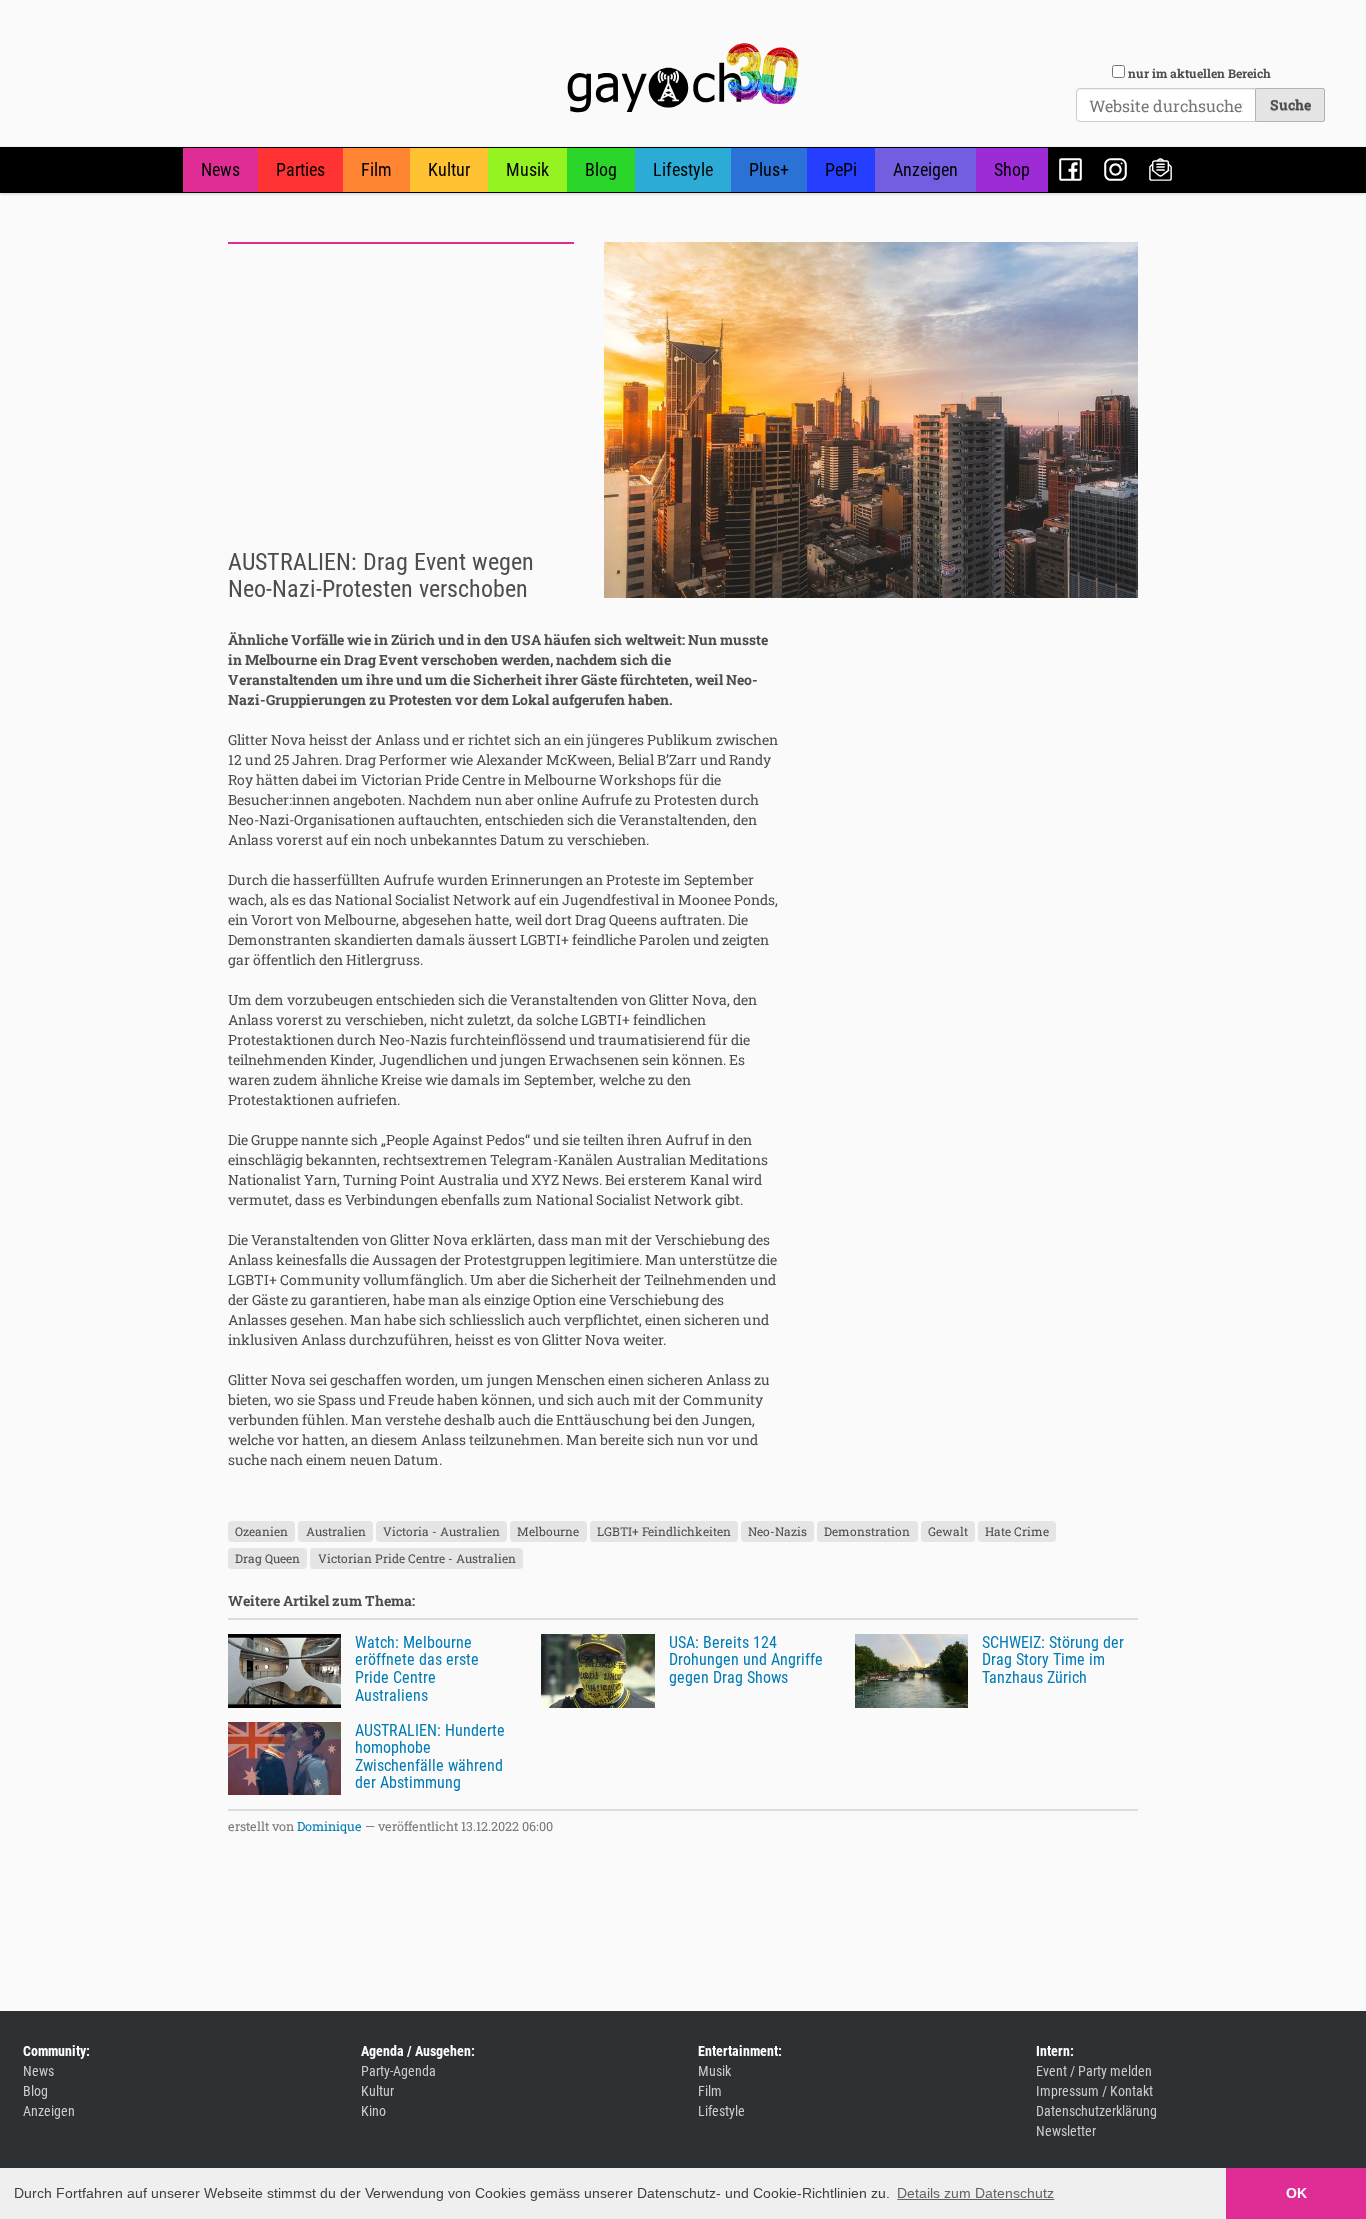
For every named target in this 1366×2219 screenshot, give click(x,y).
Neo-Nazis (777, 1531)
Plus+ (769, 169)
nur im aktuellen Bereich (1199, 73)
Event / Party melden (1094, 2071)
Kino (373, 2111)
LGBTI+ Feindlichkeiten (664, 1531)
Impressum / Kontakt (1094, 2091)
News (220, 169)
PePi (841, 169)
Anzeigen (925, 169)
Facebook (1070, 169)
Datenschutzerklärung (1096, 2111)
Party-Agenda (398, 2071)
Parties (300, 169)
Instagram (1115, 169)
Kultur (449, 169)
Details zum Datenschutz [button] (975, 2193)
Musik (527, 169)
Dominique (329, 1826)
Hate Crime (1017, 1531)
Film (376, 169)
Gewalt (948, 1531)
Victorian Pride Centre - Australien (417, 1558)
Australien (336, 1531)
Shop (1012, 169)
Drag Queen (267, 1558)
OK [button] (1296, 2193)
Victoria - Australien (441, 1531)
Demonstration (867, 1531)
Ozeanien (261, 1531)
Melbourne (548, 1531)
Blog (601, 169)
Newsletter (1160, 169)
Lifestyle (683, 169)
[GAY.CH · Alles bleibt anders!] (683, 78)
